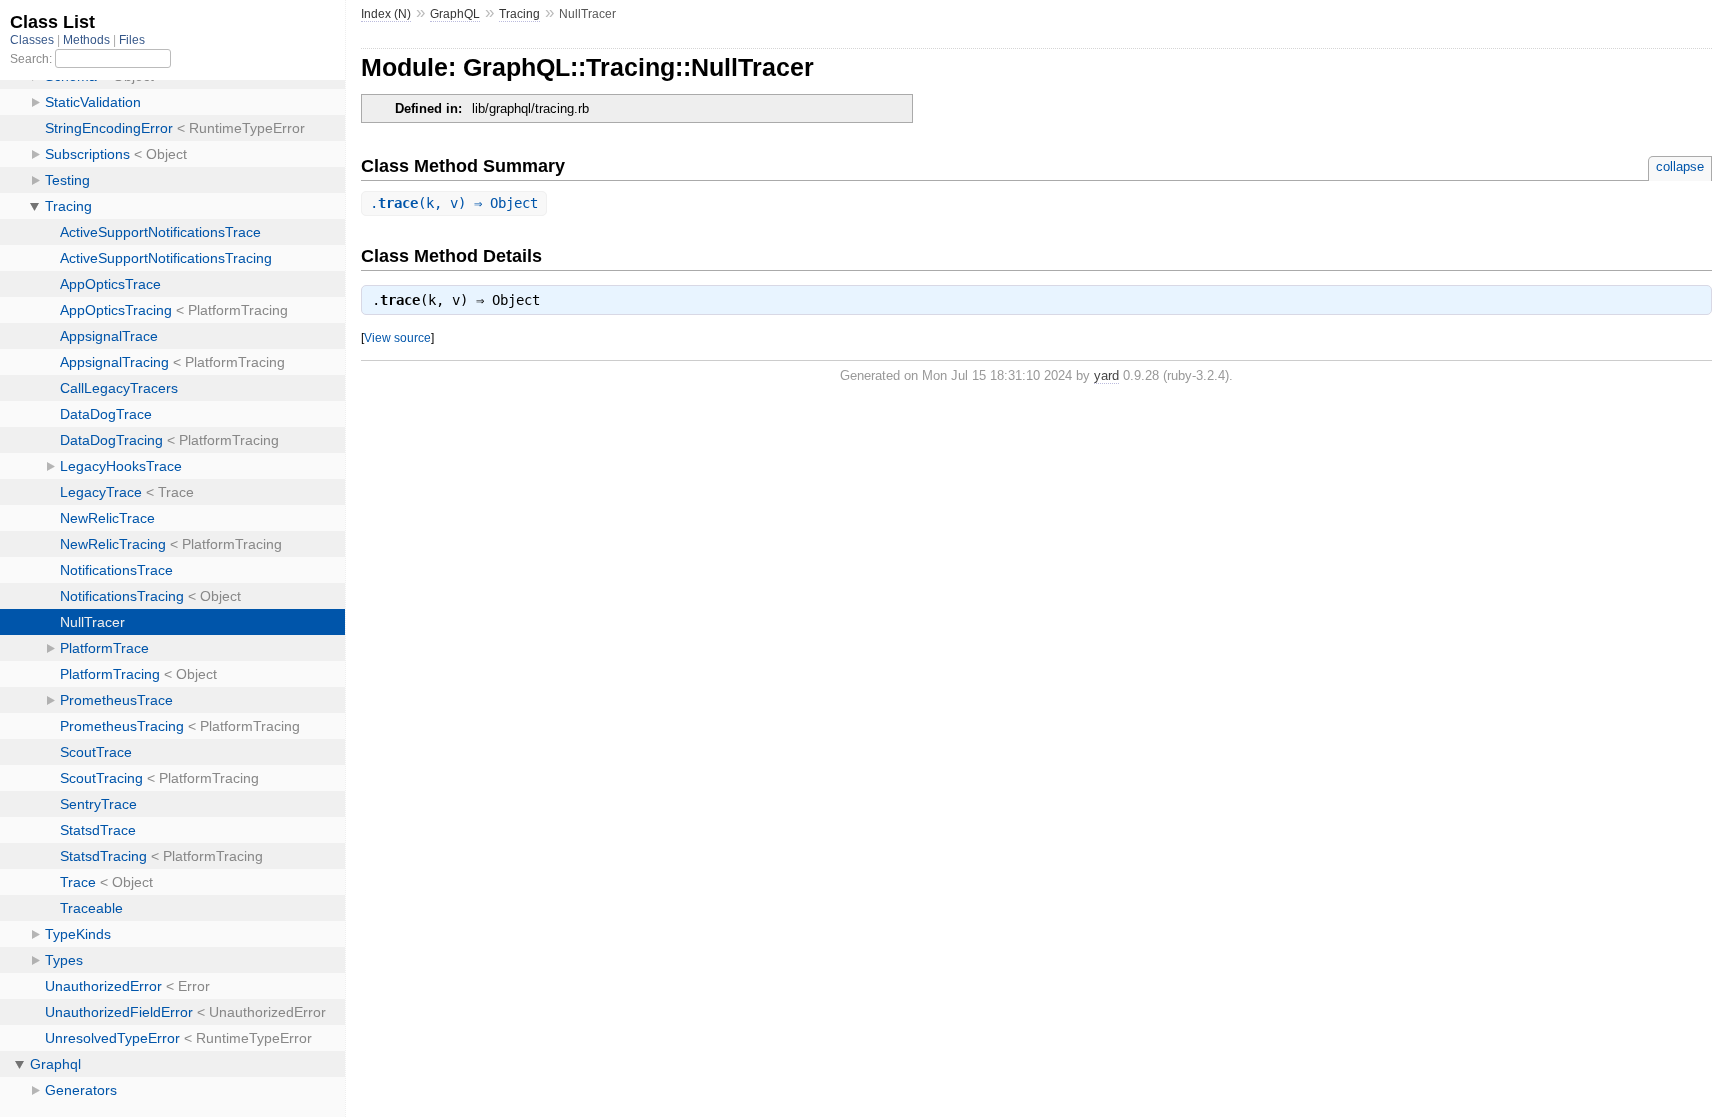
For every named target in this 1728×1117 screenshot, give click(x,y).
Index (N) (386, 14)
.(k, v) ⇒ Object (454, 203)
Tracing (519, 14)
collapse (1680, 166)
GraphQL (455, 14)
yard (1106, 375)
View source (397, 337)
